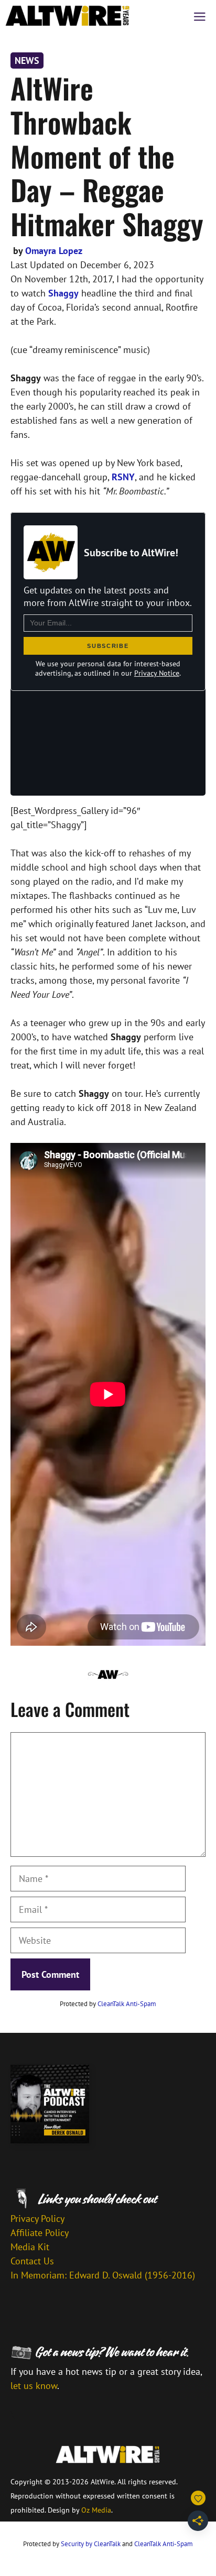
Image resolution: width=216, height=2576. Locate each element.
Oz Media (96, 2510)
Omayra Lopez (54, 251)
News (27, 60)
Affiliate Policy (40, 2233)
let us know (34, 2386)
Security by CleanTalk (91, 2544)
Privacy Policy (37, 2219)
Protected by (108, 2004)
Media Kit (30, 2247)
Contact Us (32, 2261)
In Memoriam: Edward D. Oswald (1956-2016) (103, 2275)
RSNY (123, 477)
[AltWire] (68, 16)
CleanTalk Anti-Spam (127, 2004)
